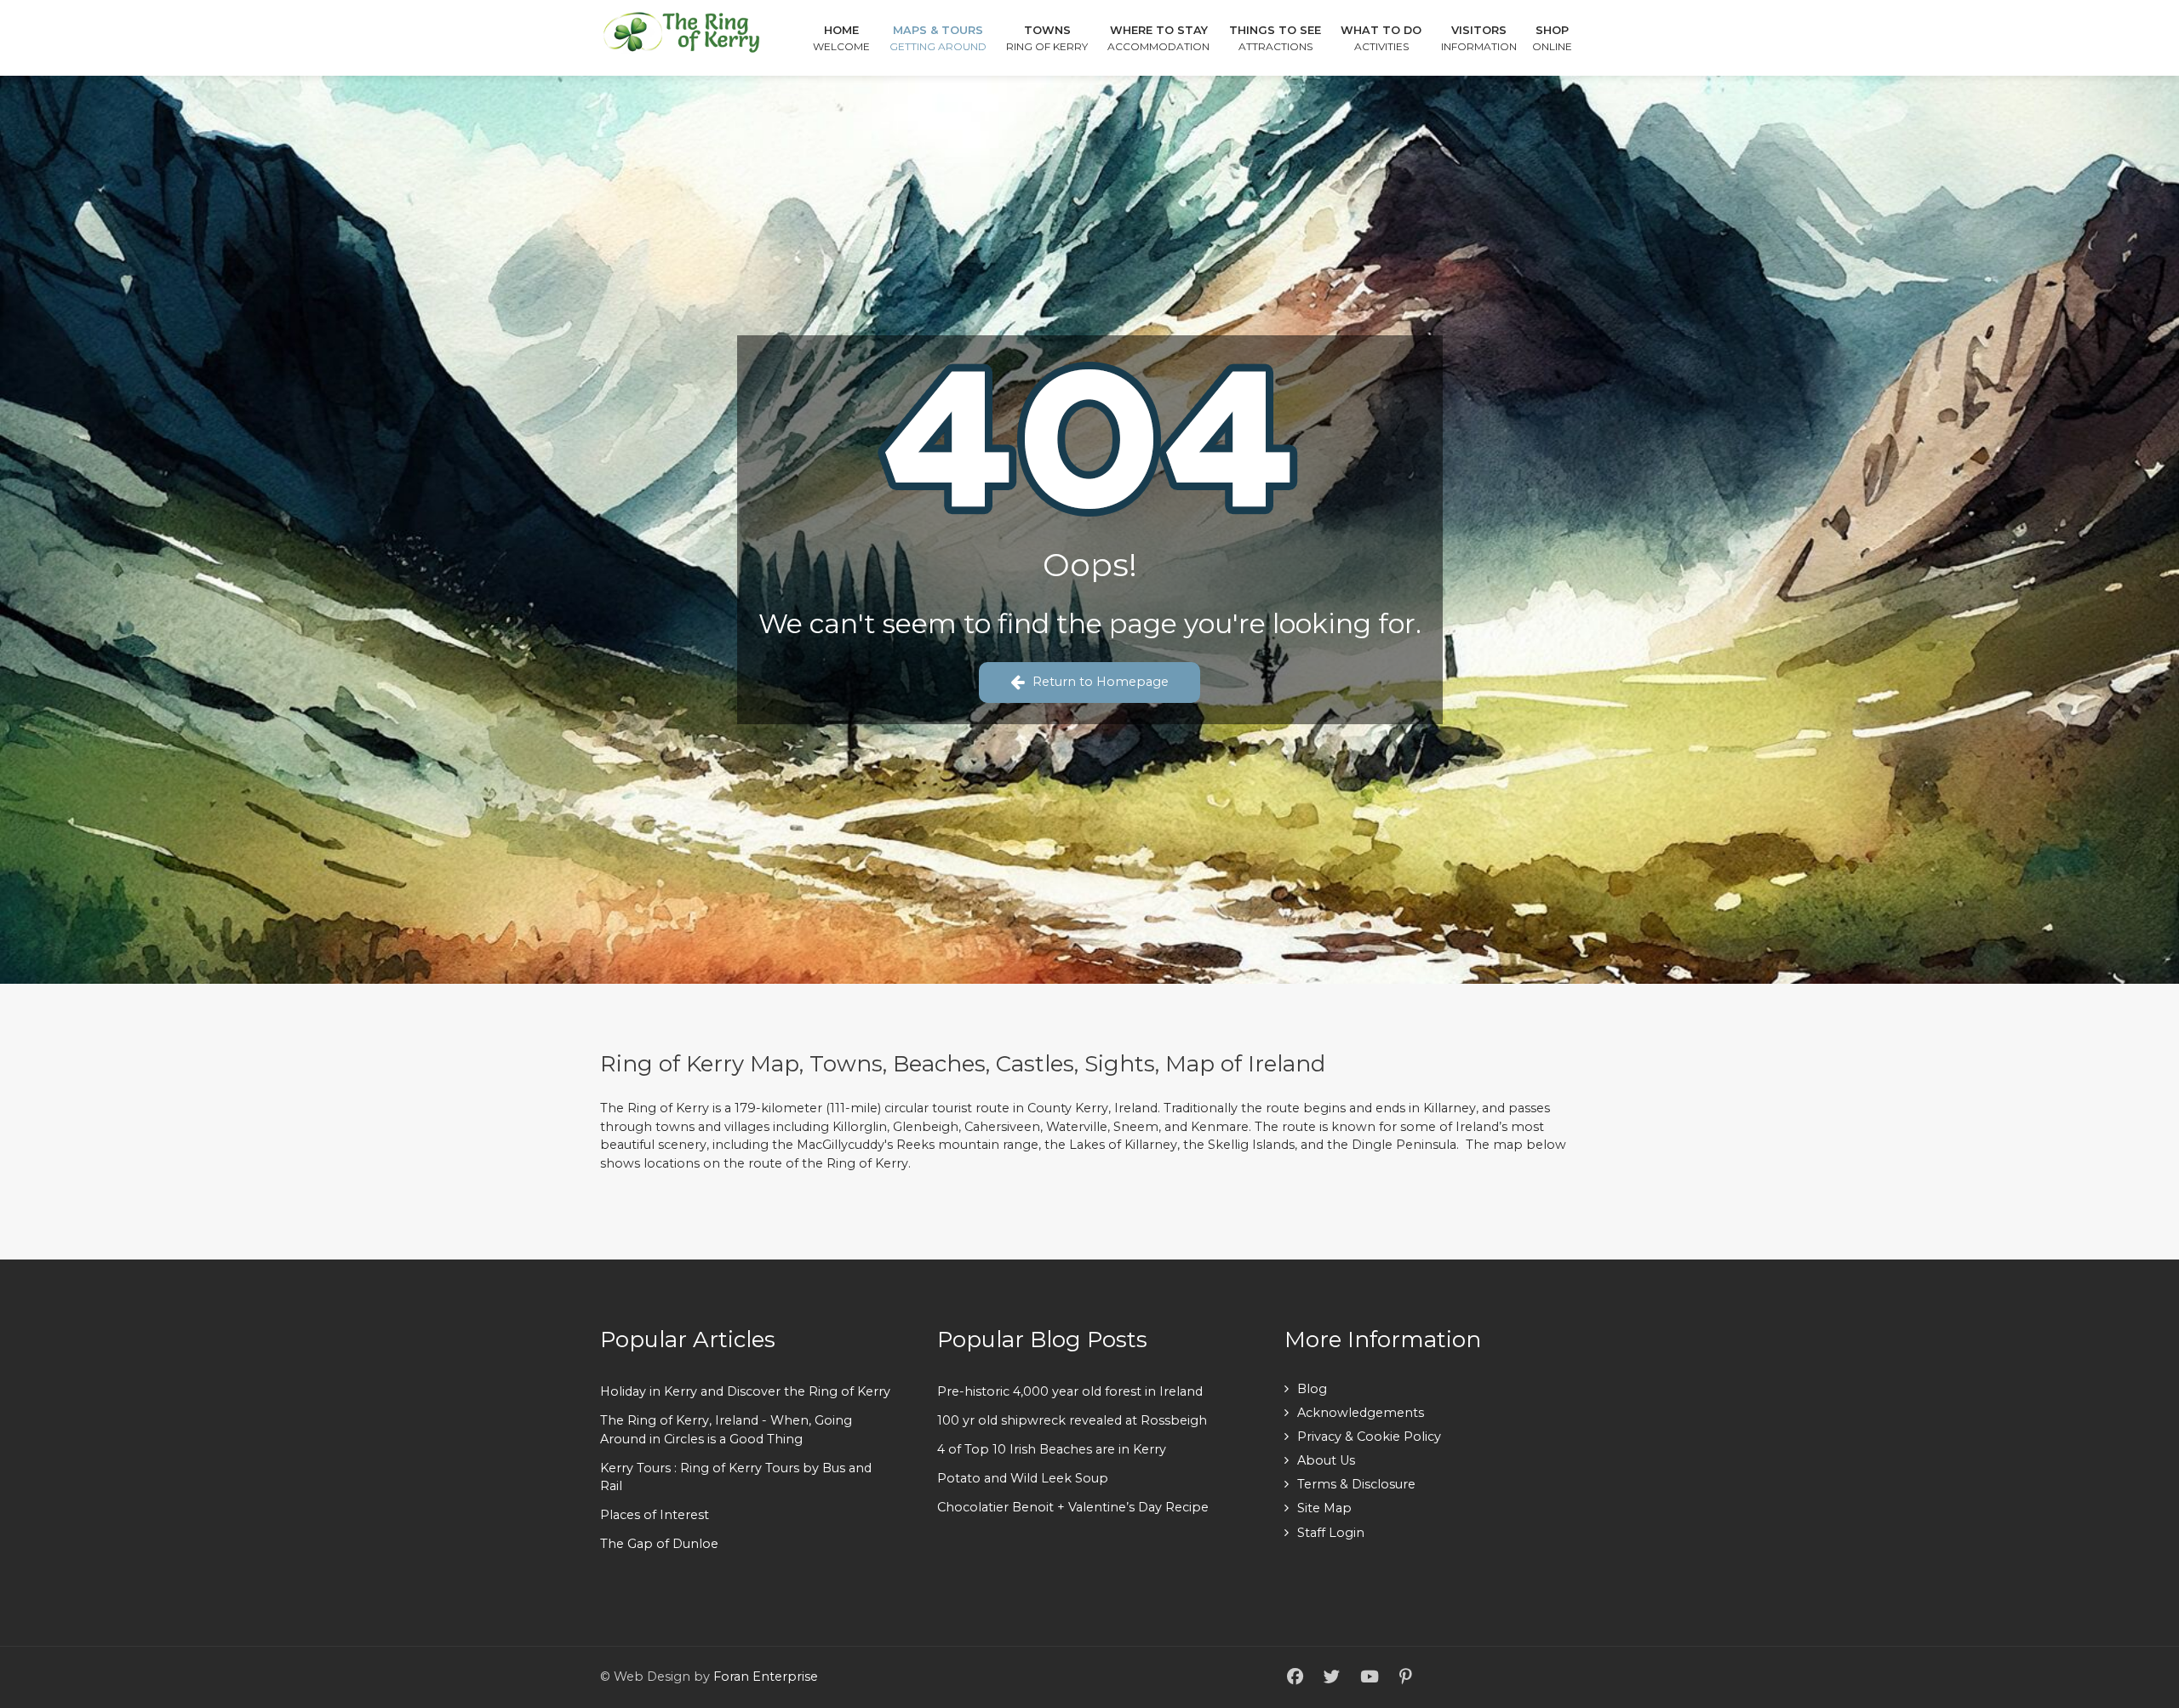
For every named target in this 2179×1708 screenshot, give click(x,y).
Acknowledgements (1361, 1413)
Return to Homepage (1101, 682)
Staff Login (1331, 1533)
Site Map (1324, 1508)
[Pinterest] (1405, 1677)
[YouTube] (1370, 1677)
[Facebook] (1295, 1677)
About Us (1326, 1460)
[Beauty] (681, 31)
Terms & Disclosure (1356, 1484)
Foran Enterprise (766, 1677)
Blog (1312, 1389)
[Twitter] (1332, 1677)
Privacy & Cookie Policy (1369, 1437)
